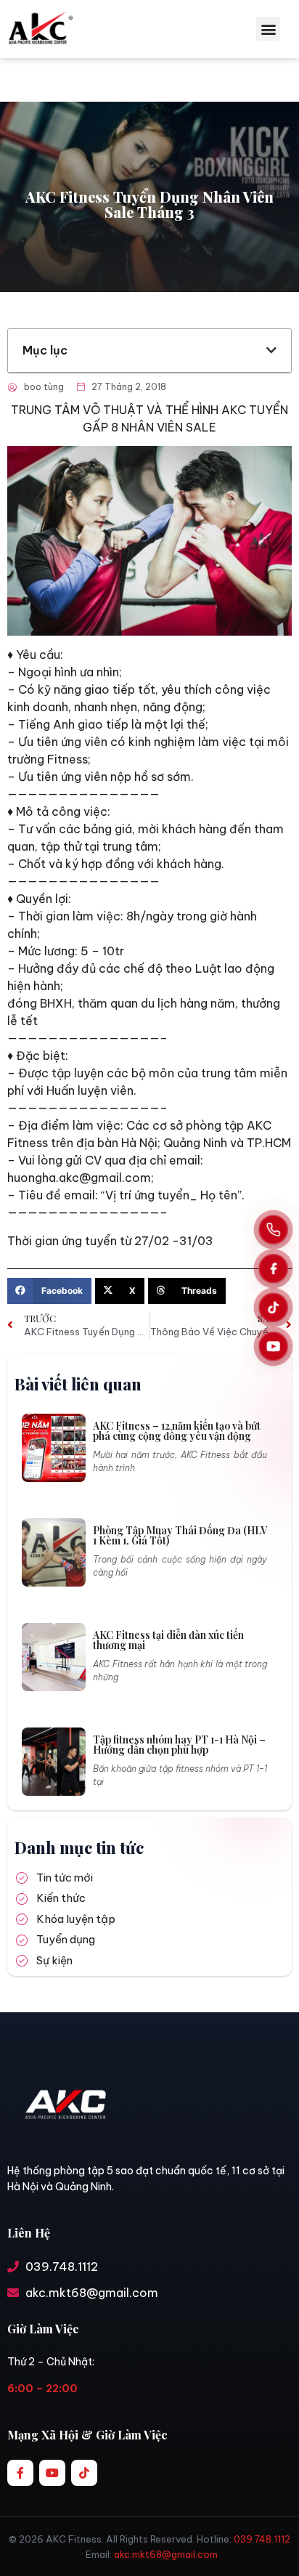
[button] (268, 29)
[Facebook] (273, 1269)
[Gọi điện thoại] (273, 1230)
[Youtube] (52, 2473)
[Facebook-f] (20, 2473)
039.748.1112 (262, 2539)
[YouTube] (273, 1346)
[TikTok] (273, 1307)
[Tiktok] (84, 2473)
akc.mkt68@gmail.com (166, 2554)
